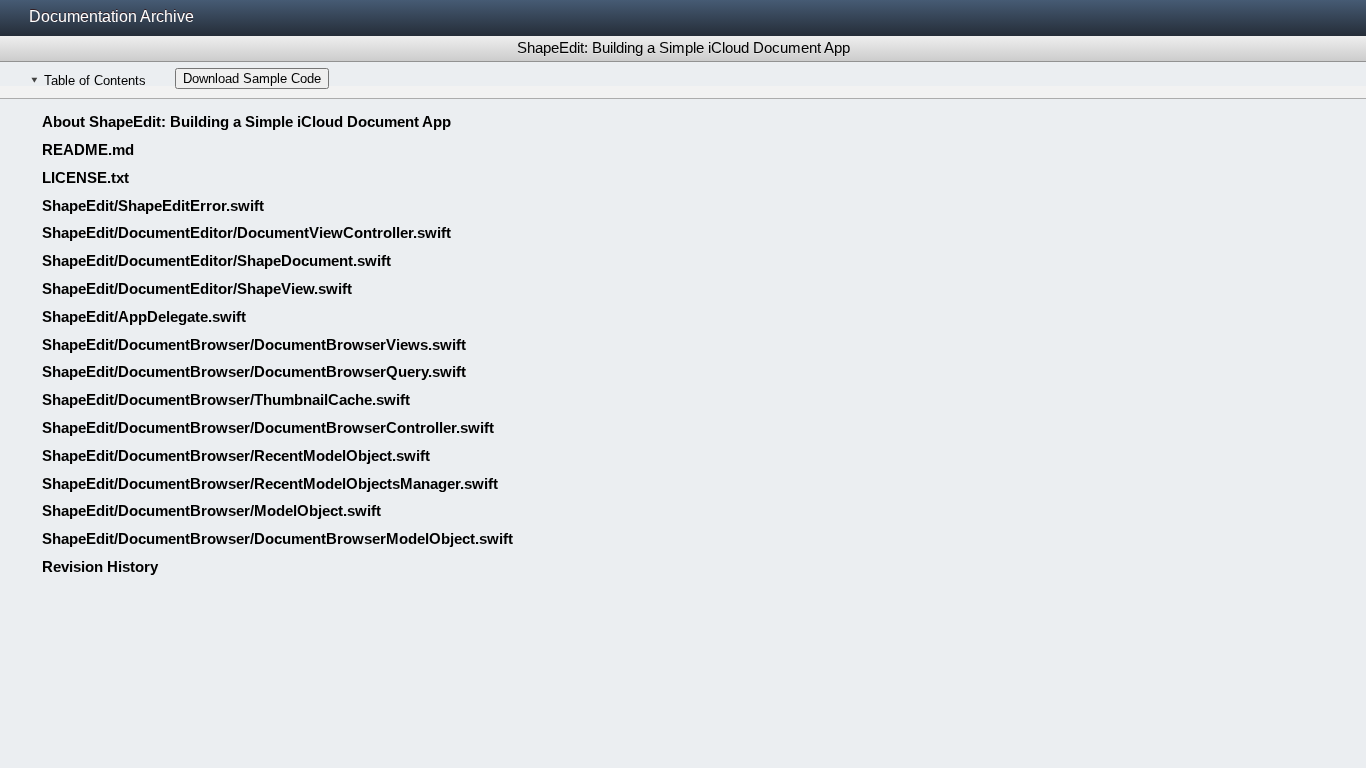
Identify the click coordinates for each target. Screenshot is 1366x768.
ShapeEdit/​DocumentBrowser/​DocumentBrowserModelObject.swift (277, 538)
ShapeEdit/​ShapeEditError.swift (153, 205)
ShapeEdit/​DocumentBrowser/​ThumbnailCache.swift (226, 399)
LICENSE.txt (85, 177)
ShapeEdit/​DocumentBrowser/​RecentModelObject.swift (236, 455)
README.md (88, 149)
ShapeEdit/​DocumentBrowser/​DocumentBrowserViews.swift (254, 344)
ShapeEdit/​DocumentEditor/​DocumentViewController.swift (246, 232)
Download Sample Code (252, 78)
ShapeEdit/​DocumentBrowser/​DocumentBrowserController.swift (268, 427)
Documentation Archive (111, 16)
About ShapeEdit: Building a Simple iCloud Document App (246, 121)
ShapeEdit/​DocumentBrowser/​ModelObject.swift (211, 510)
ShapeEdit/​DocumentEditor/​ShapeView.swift (197, 288)
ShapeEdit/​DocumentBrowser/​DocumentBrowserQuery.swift (254, 371)
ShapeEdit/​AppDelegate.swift (144, 316)
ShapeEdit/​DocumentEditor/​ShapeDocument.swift (216, 260)
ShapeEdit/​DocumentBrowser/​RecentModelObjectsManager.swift (270, 483)
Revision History (100, 566)
